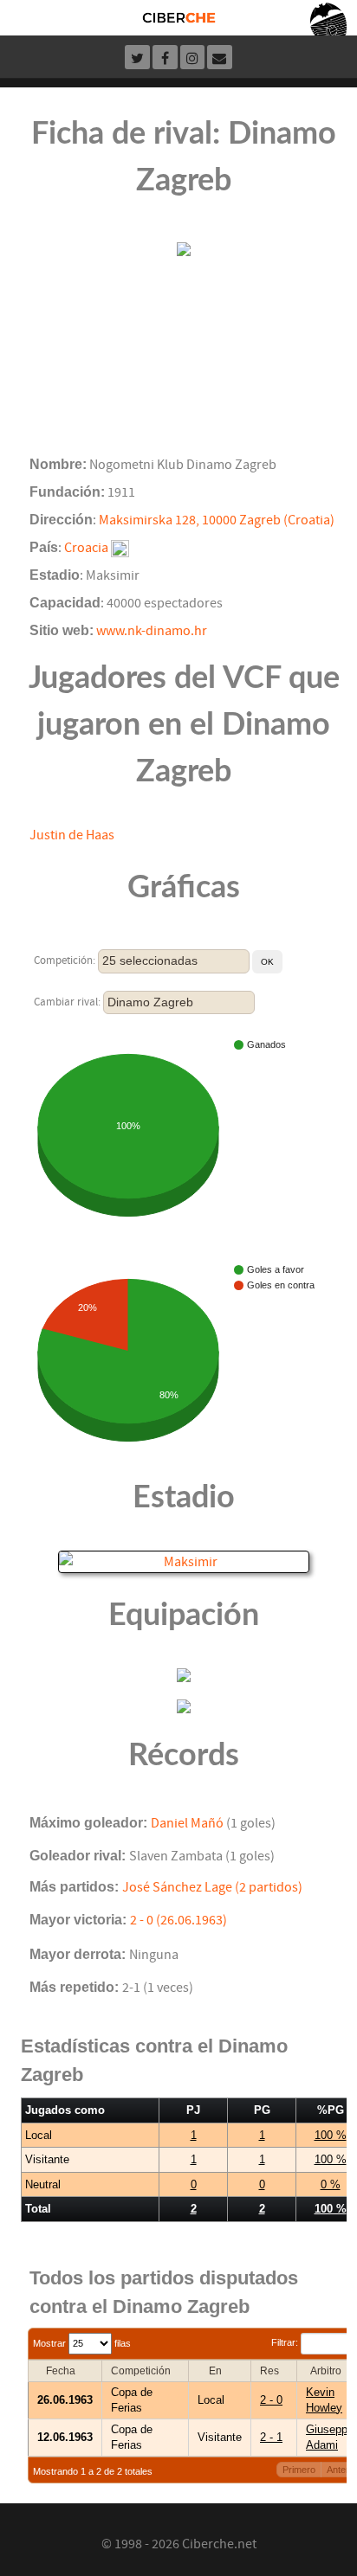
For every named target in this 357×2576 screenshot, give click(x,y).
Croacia (86, 548)
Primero (299, 2470)
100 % (331, 2135)
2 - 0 (271, 2400)
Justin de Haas (72, 835)
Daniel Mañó (187, 1823)
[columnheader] (65, 2370)
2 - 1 (271, 2437)
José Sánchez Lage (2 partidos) (212, 1887)
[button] (267, 962)
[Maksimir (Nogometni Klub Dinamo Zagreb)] (184, 1561)
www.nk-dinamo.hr (152, 631)
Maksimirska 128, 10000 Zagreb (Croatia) (217, 520)
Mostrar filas (82, 2343)
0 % (331, 2184)
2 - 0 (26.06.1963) (178, 1920)
